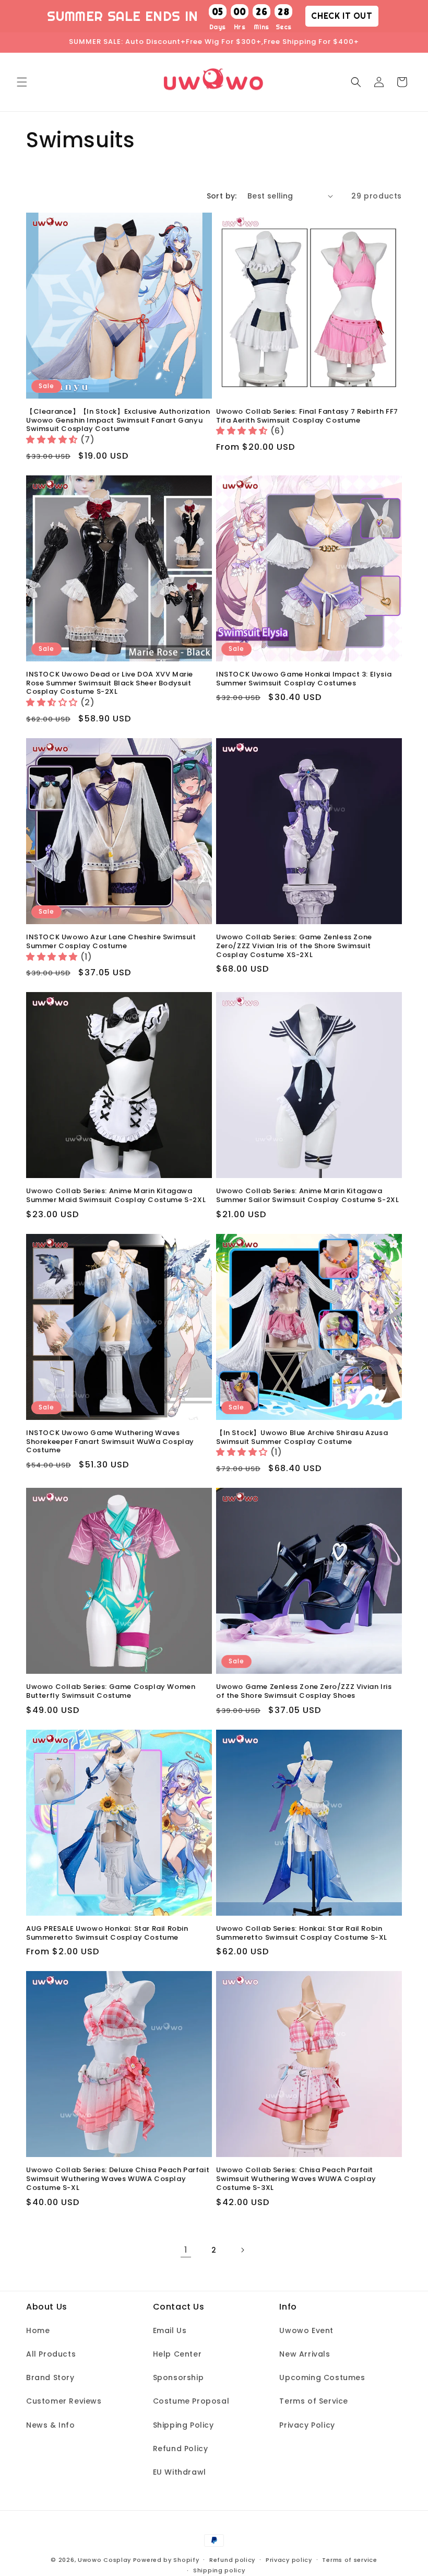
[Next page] (242, 2250)
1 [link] (186, 2250)
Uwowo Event (306, 2330)
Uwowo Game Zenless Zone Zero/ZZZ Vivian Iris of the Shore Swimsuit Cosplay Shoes (304, 1692)
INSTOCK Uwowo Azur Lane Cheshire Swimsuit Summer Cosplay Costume (111, 942)
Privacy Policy (307, 2425)
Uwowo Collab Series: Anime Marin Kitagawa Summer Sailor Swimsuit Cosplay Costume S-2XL (307, 1196)
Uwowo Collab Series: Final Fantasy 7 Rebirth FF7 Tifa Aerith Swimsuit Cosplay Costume (307, 416)
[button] (22, 82)
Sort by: (222, 196)
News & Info (51, 2425)
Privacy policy (289, 2560)
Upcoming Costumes (322, 2377)
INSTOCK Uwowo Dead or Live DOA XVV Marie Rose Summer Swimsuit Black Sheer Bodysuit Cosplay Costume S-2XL (110, 684)
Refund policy (232, 2560)
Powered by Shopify (166, 2560)
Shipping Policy (183, 2425)
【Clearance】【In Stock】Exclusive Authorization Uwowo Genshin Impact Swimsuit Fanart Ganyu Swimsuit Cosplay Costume (118, 421)
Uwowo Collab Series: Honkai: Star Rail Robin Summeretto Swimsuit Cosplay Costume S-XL (302, 1933)
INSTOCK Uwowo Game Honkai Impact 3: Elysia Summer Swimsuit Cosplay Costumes (304, 679)
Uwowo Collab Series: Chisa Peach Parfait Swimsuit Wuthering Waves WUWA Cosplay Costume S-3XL (296, 2179)
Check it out (342, 16)
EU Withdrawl (180, 2472)
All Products (51, 2354)
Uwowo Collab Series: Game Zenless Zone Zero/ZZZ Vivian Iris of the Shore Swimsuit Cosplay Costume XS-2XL (294, 946)
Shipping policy (219, 2570)
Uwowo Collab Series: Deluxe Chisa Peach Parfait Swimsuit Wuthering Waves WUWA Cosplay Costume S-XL (118, 2179)
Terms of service (349, 2560)
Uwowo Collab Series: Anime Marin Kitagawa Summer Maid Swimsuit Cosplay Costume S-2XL (116, 1196)
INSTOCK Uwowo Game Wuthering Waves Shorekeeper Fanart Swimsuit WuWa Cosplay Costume (110, 1442)
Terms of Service (314, 2401)
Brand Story (50, 2377)
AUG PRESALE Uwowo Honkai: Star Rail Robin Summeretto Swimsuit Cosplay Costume (107, 1933)
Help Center (177, 2354)
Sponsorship (179, 2377)
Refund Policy (181, 2449)
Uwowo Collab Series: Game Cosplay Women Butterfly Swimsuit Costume (111, 1692)
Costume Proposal (191, 2401)
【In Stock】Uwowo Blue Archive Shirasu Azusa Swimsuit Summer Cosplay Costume (302, 1438)
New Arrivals (305, 2354)
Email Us (170, 2330)
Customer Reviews (64, 2401)
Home (38, 2330)
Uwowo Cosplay (104, 2560)
